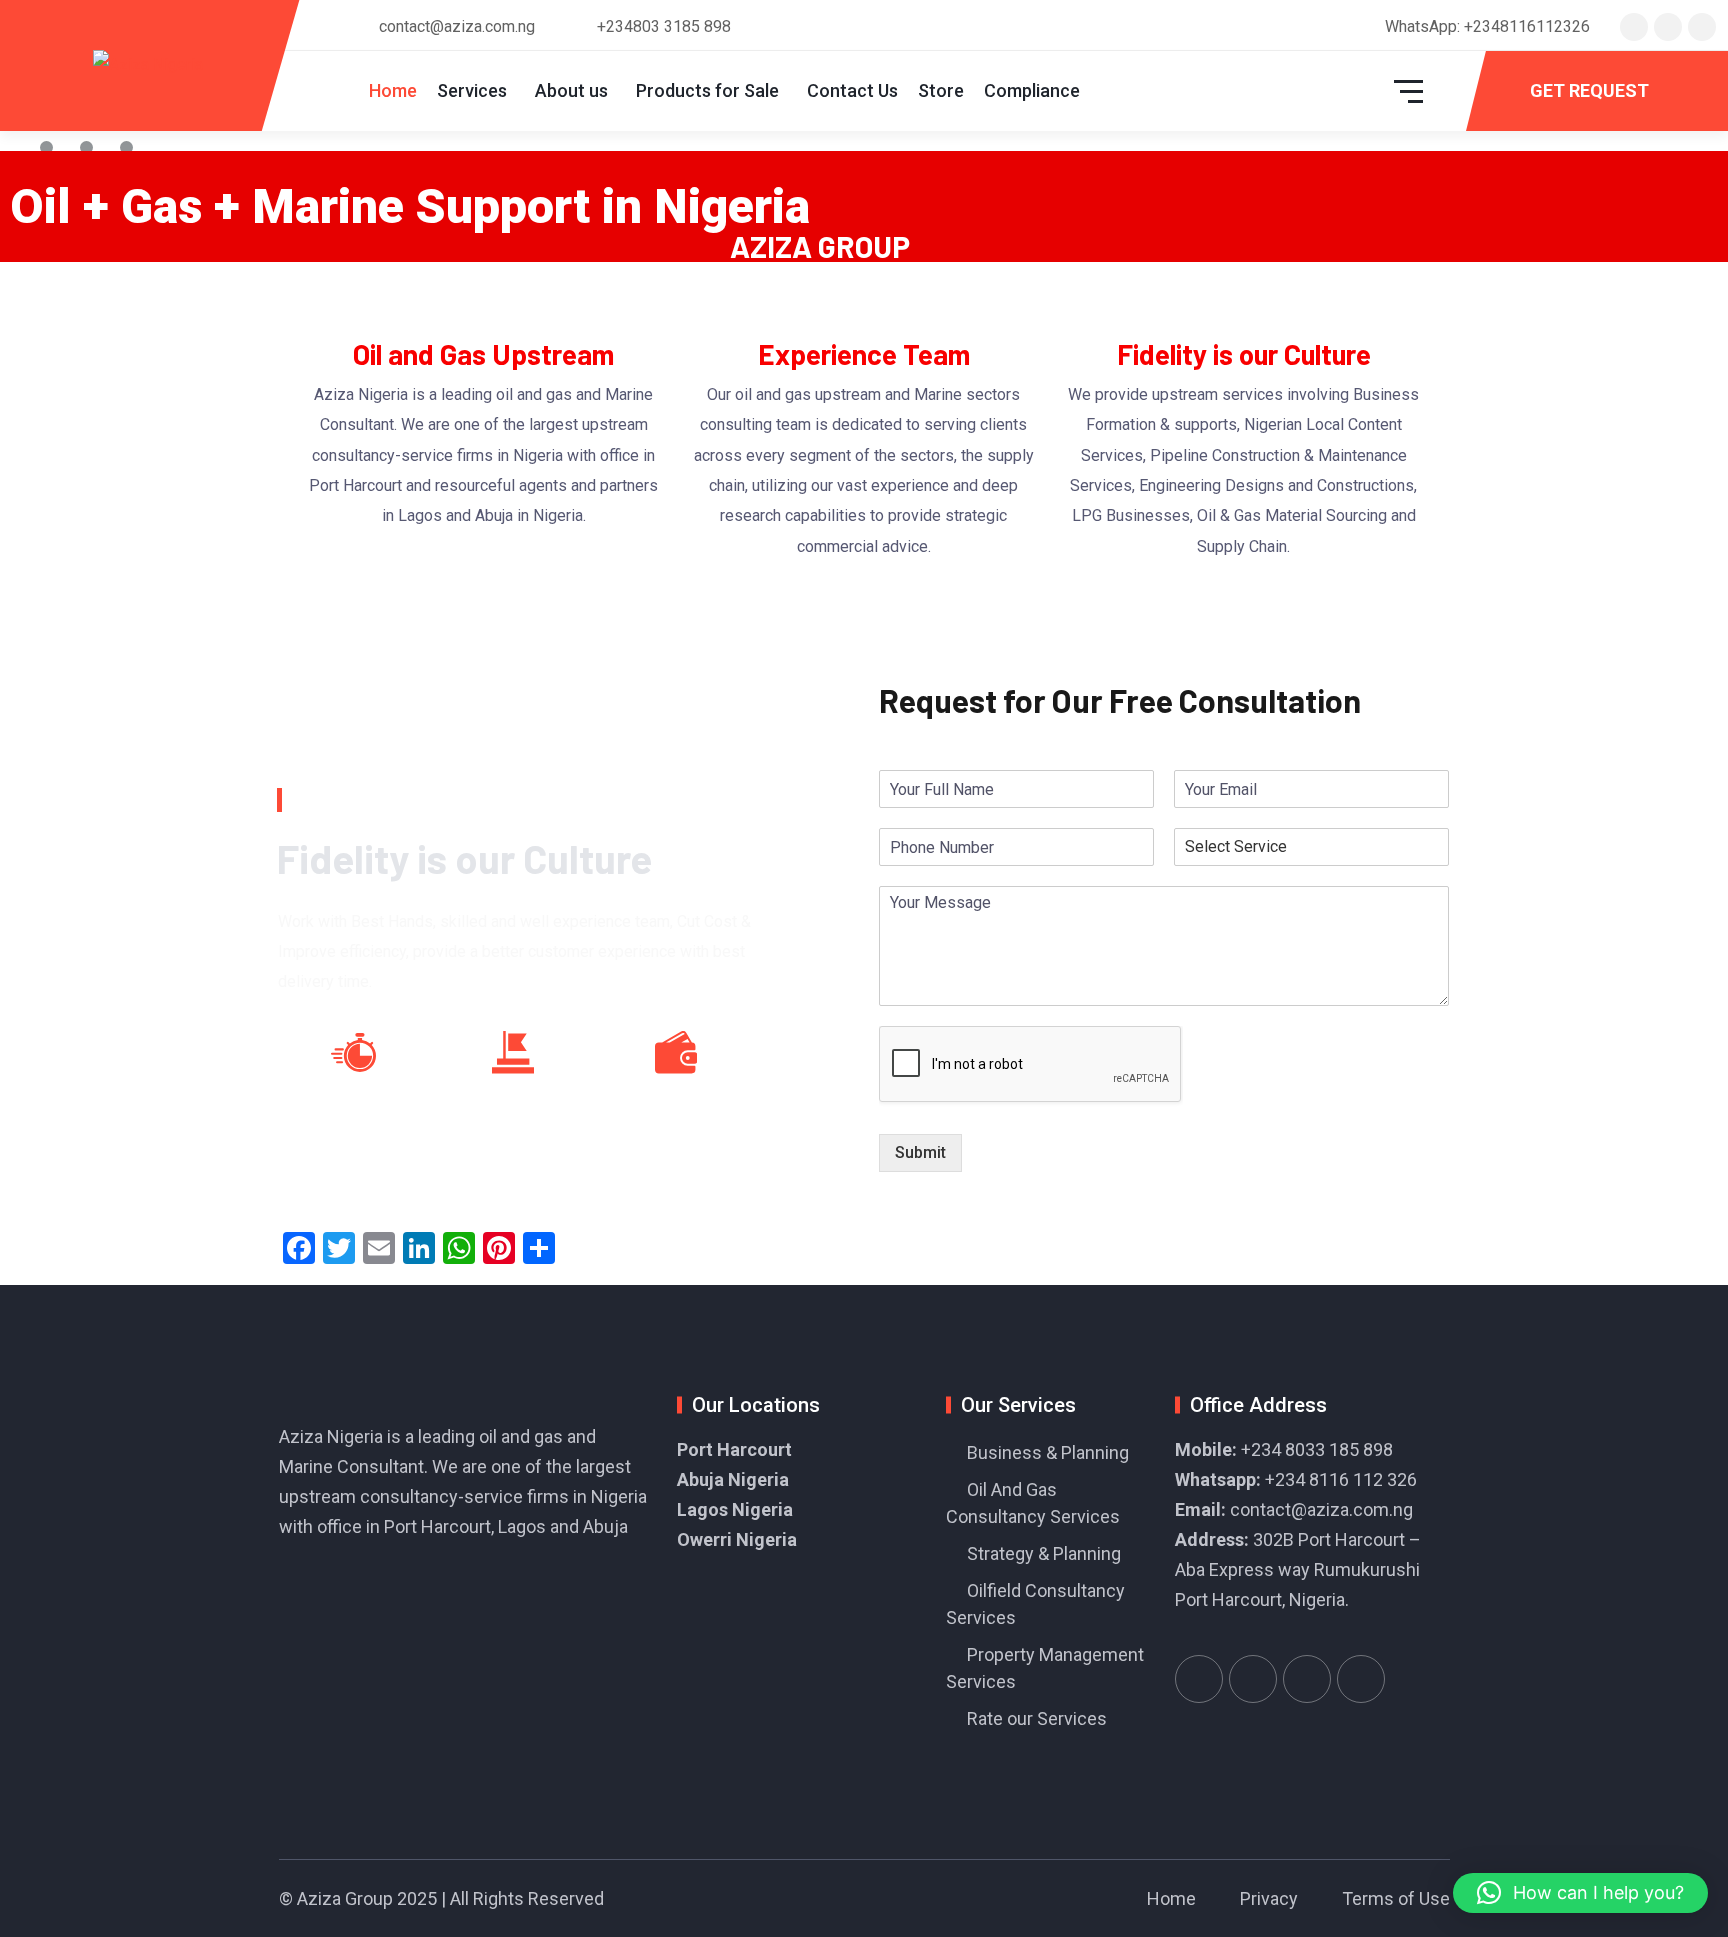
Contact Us (852, 90)
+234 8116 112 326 (1341, 1479)
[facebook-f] (1668, 26)
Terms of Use (1396, 1898)
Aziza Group (345, 1898)
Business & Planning (1048, 1452)
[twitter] (1634, 26)
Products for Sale (707, 90)
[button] (1580, 1893)
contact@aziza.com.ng (1321, 1509)
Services (472, 90)
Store (941, 90)
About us (571, 90)
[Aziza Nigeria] (148, 65)
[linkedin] (1702, 26)
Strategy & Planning (1044, 1553)
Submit (920, 1152)
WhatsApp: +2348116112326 (1487, 26)
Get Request (1589, 90)
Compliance (1032, 90)
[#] (1199, 1679)
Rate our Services (1037, 1718)
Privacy (1269, 1898)
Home (393, 90)
